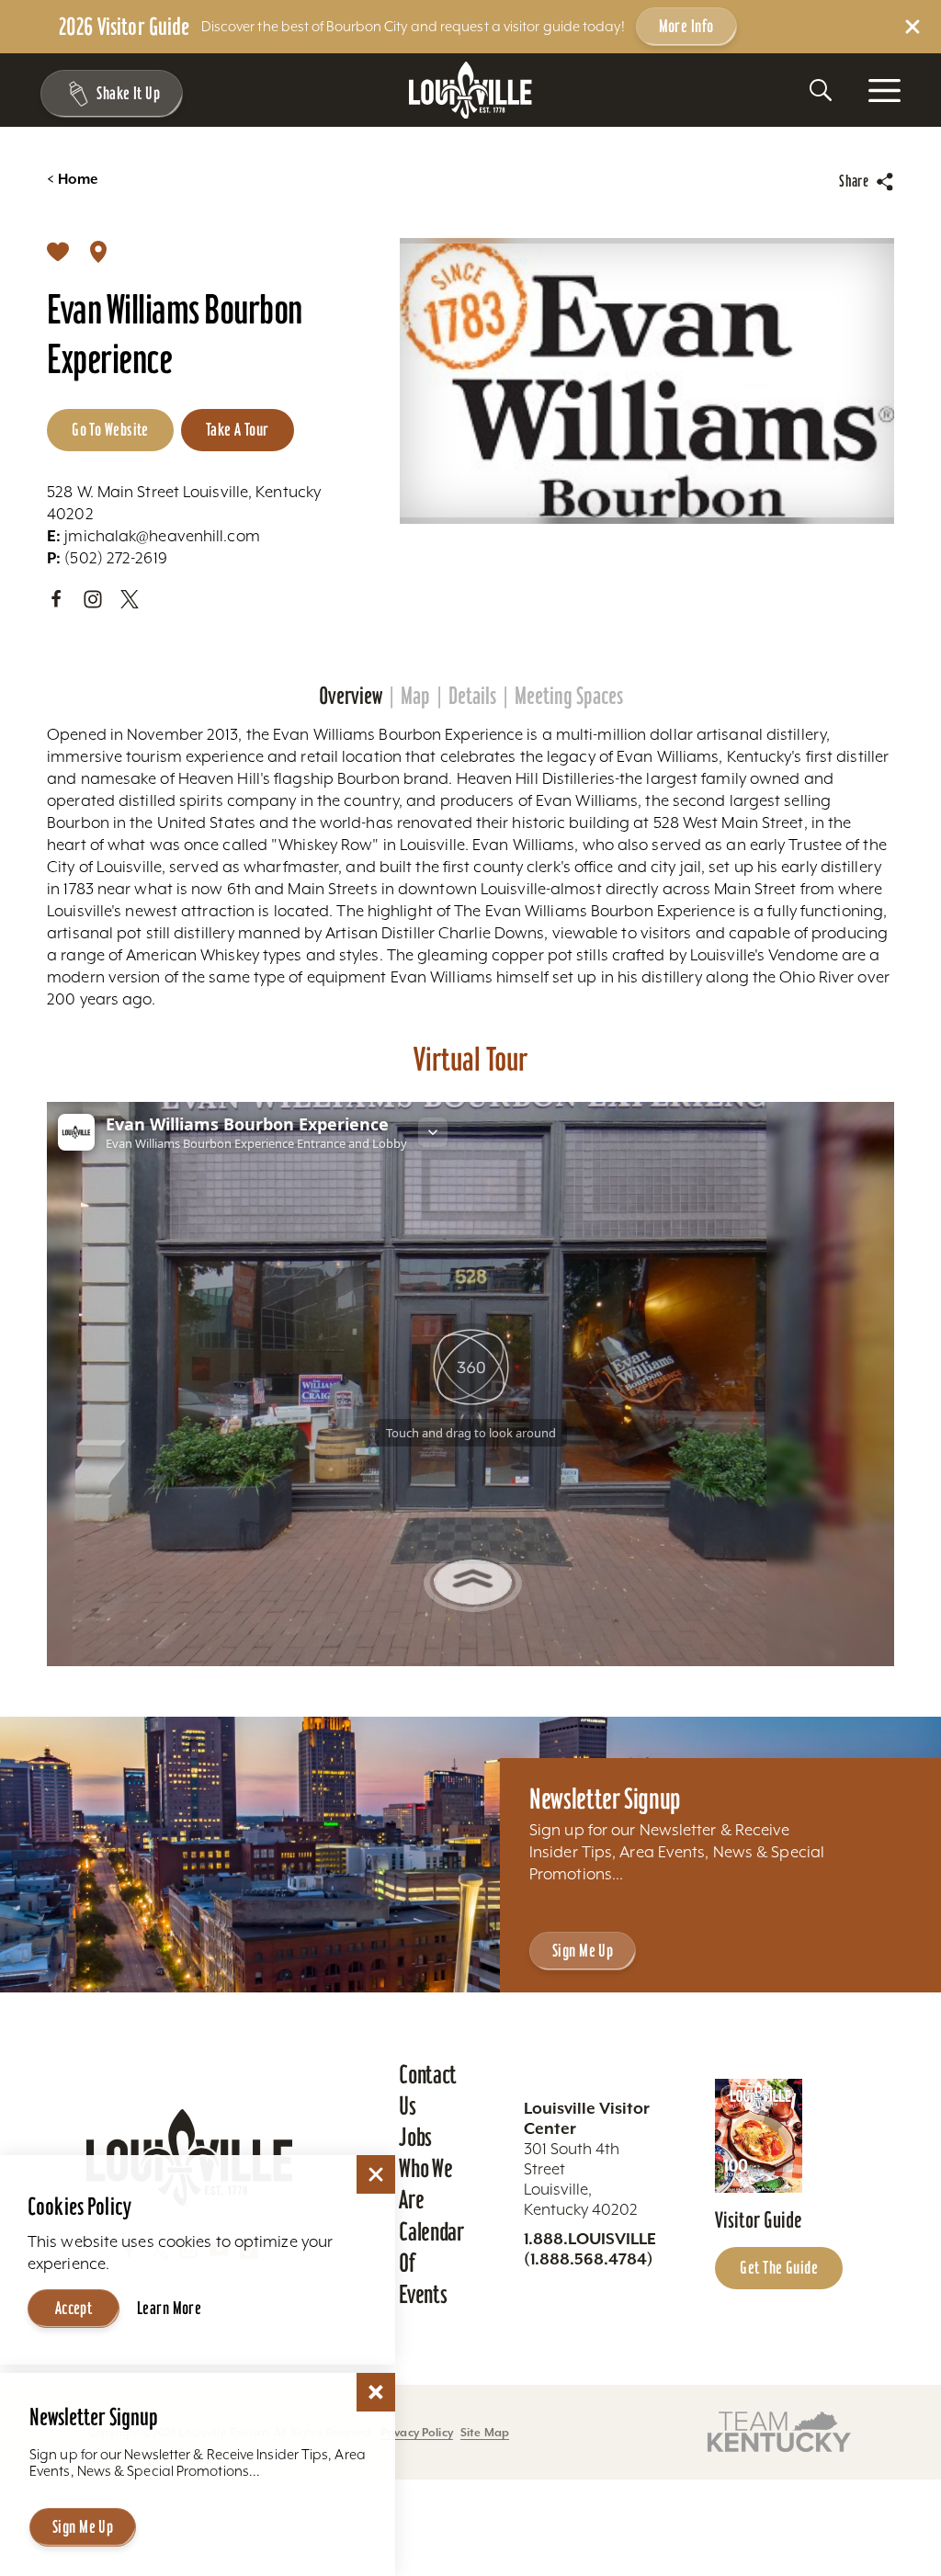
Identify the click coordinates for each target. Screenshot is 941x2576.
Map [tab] (415, 696)
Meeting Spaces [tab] (569, 696)
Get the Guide (779, 2267)
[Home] (470, 91)
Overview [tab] (351, 696)
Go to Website (110, 429)
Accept (74, 2308)
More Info (686, 26)
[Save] (58, 251)
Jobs (415, 2137)
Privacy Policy (417, 2432)
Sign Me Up (583, 1950)
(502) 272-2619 (107, 558)
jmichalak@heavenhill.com (153, 536)
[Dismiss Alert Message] (913, 27)
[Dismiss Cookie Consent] (376, 2174)
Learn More (169, 2308)
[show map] (98, 251)
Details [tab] (472, 696)
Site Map (485, 2432)
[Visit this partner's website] (779, 2431)
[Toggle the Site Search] (821, 90)
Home (72, 179)
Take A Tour (238, 429)
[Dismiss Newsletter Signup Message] (376, 2392)
